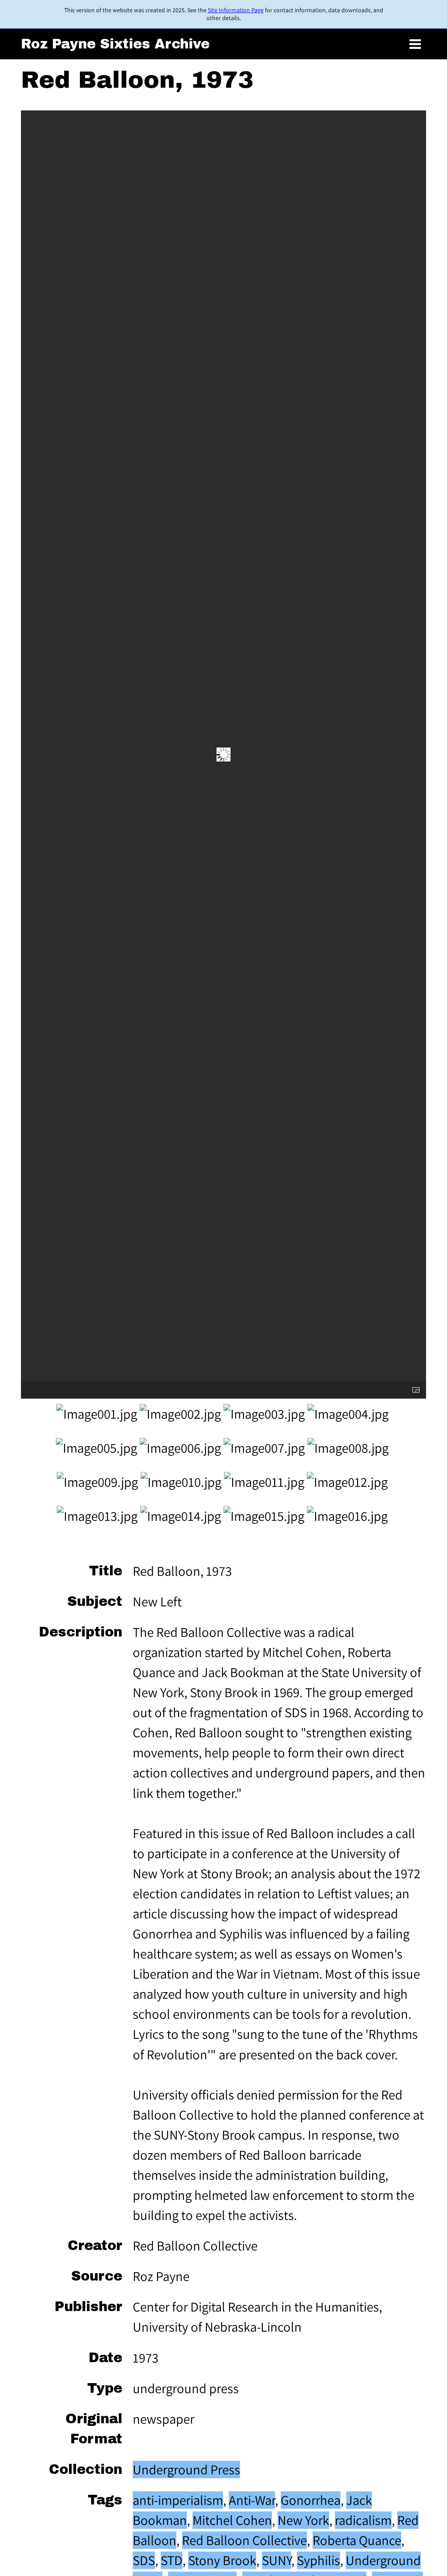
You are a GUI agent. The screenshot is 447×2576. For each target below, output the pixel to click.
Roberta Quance (357, 2540)
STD (172, 2560)
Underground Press (186, 2470)
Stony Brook (222, 2560)
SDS (144, 2560)
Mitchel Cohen (232, 2520)
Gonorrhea (311, 2500)
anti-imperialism (178, 2500)
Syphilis (318, 2560)
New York (303, 2520)
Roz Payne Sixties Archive (115, 44)
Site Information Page (236, 10)
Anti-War (252, 2500)
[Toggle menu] (415, 45)
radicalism (363, 2520)
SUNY (277, 2560)
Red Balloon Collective (244, 2540)
